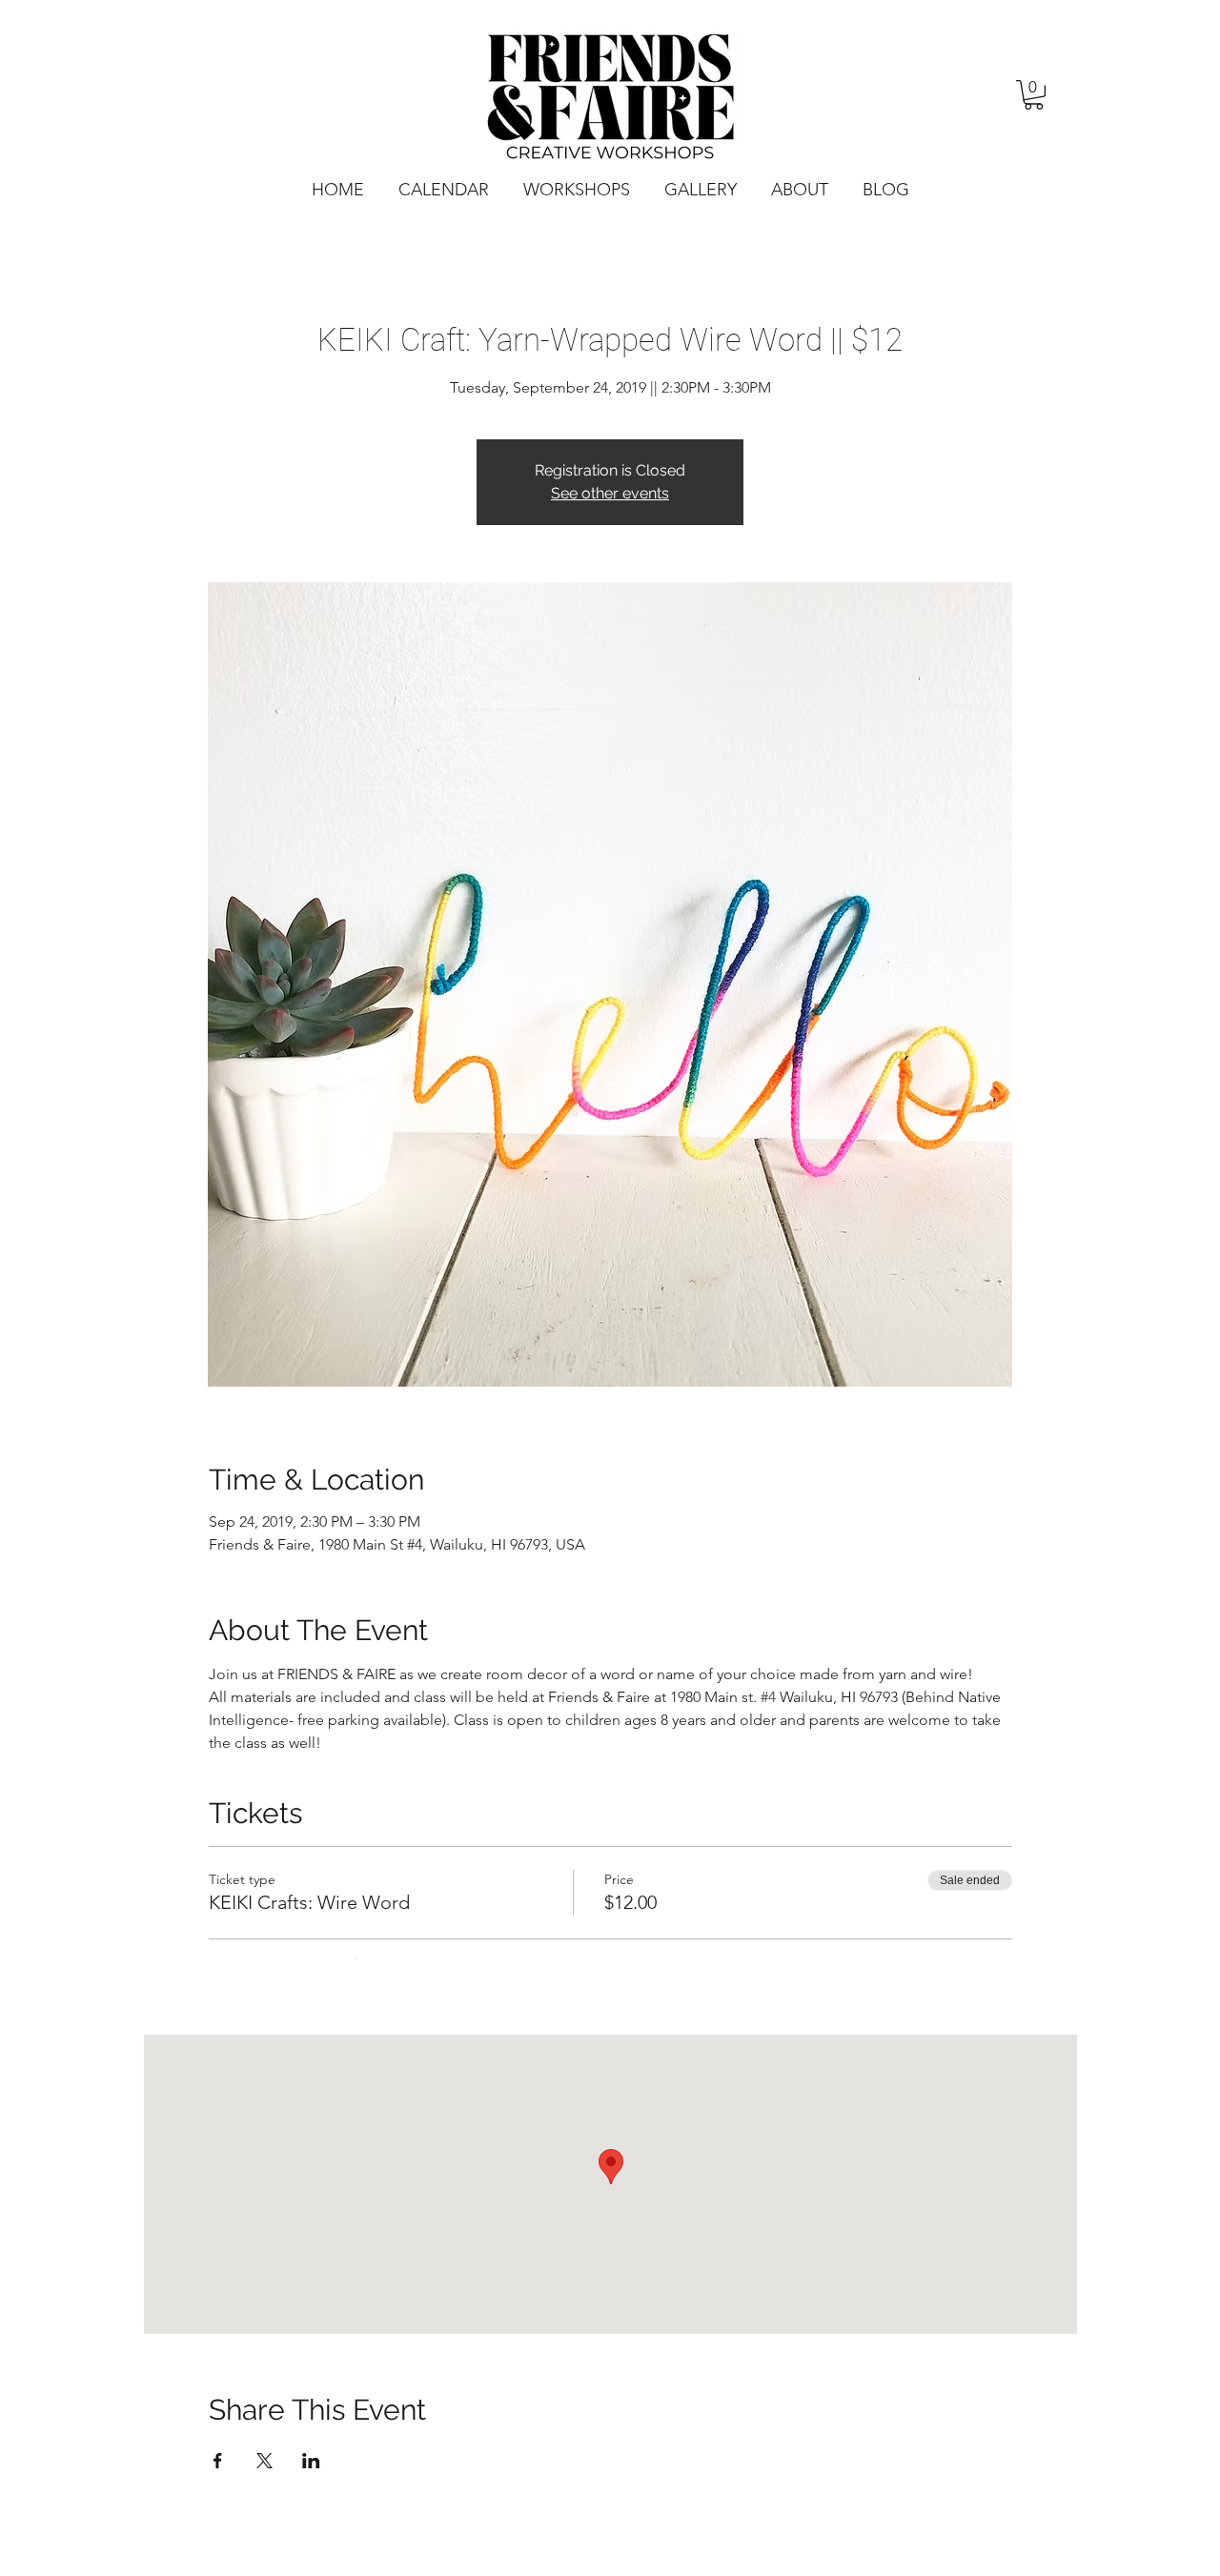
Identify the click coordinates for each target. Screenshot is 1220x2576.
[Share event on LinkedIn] (311, 2461)
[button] (1034, 95)
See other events (610, 493)
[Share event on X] (264, 2461)
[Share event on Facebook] (218, 2461)
